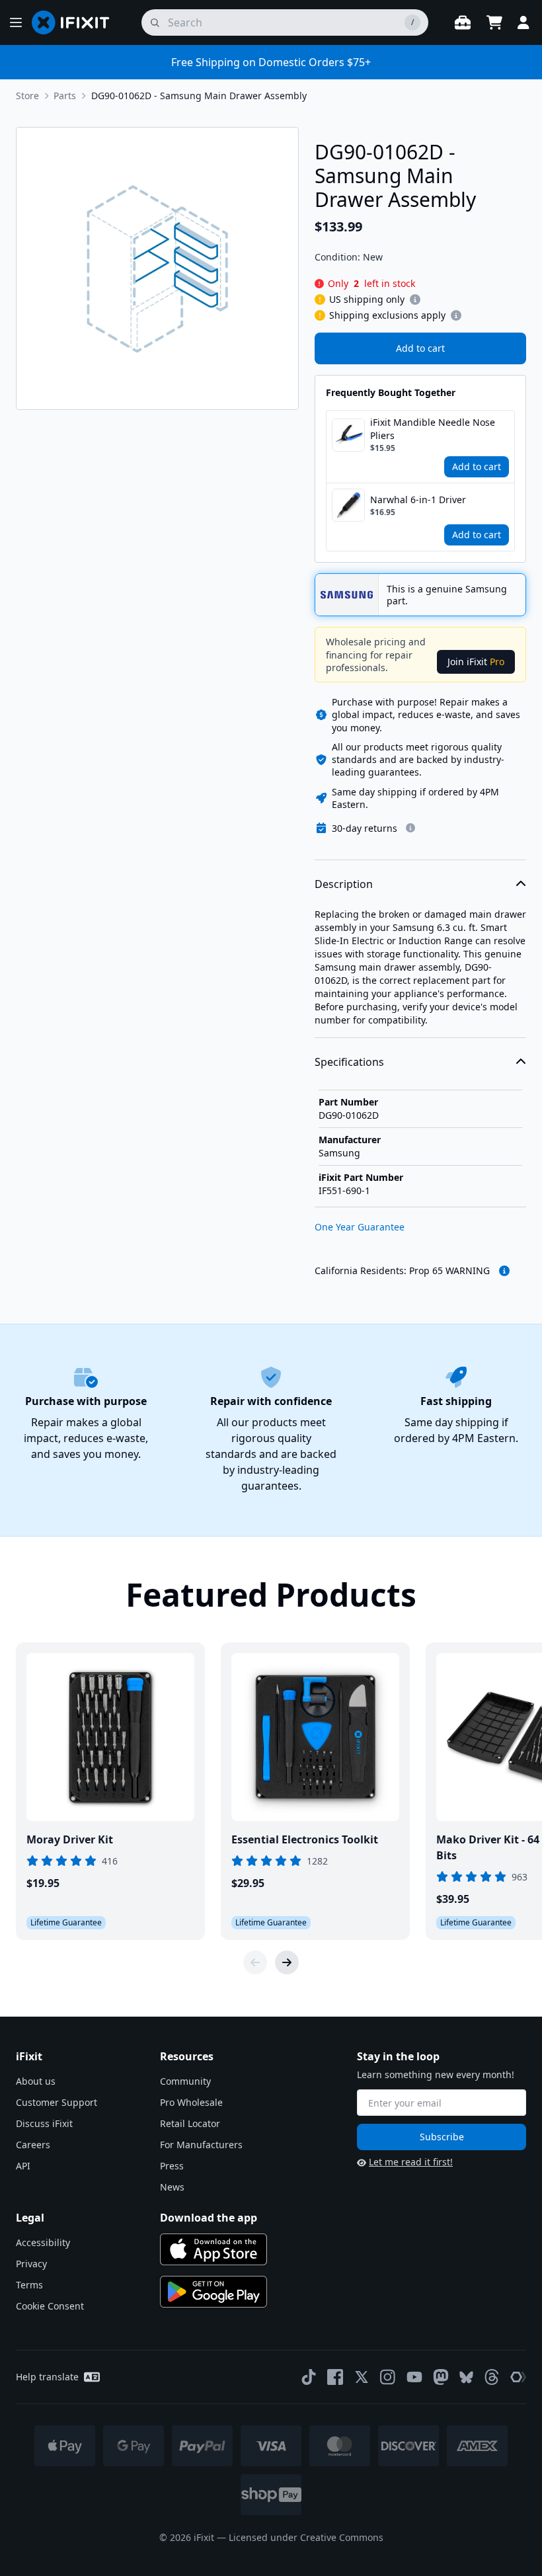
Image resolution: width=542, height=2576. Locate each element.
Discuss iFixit (44, 2123)
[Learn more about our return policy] (410, 828)
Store (27, 96)
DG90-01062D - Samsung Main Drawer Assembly (199, 96)
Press (172, 2166)
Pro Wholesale (191, 2102)
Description (344, 884)
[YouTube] (414, 2377)
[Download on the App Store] (213, 2249)
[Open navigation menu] (16, 22)
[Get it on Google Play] (213, 2292)
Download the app (209, 2218)
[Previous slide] (255, 1962)
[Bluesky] (466, 2377)
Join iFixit (476, 662)
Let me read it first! (411, 2162)
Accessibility (43, 2242)
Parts (65, 96)
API (23, 2166)
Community (185, 2081)
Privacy (31, 2264)
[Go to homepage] (76, 22)
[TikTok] (309, 2377)
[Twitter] (362, 2377)
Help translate (47, 2377)
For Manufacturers (201, 2145)
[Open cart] (494, 22)
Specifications (349, 1062)
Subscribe (442, 2137)
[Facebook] (335, 2377)
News (172, 2187)
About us (36, 2081)
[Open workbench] (463, 22)
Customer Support (57, 2102)
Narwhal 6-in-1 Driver (418, 500)
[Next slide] (287, 1962)
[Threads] (492, 2377)
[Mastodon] (441, 2377)
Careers (33, 2145)
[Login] (523, 22)
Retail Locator (190, 2123)
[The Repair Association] (518, 2377)
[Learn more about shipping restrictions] (415, 300)
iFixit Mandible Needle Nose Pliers (433, 429)
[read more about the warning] (504, 1271)
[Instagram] (388, 2377)
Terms (29, 2285)
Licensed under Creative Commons (306, 2537)
